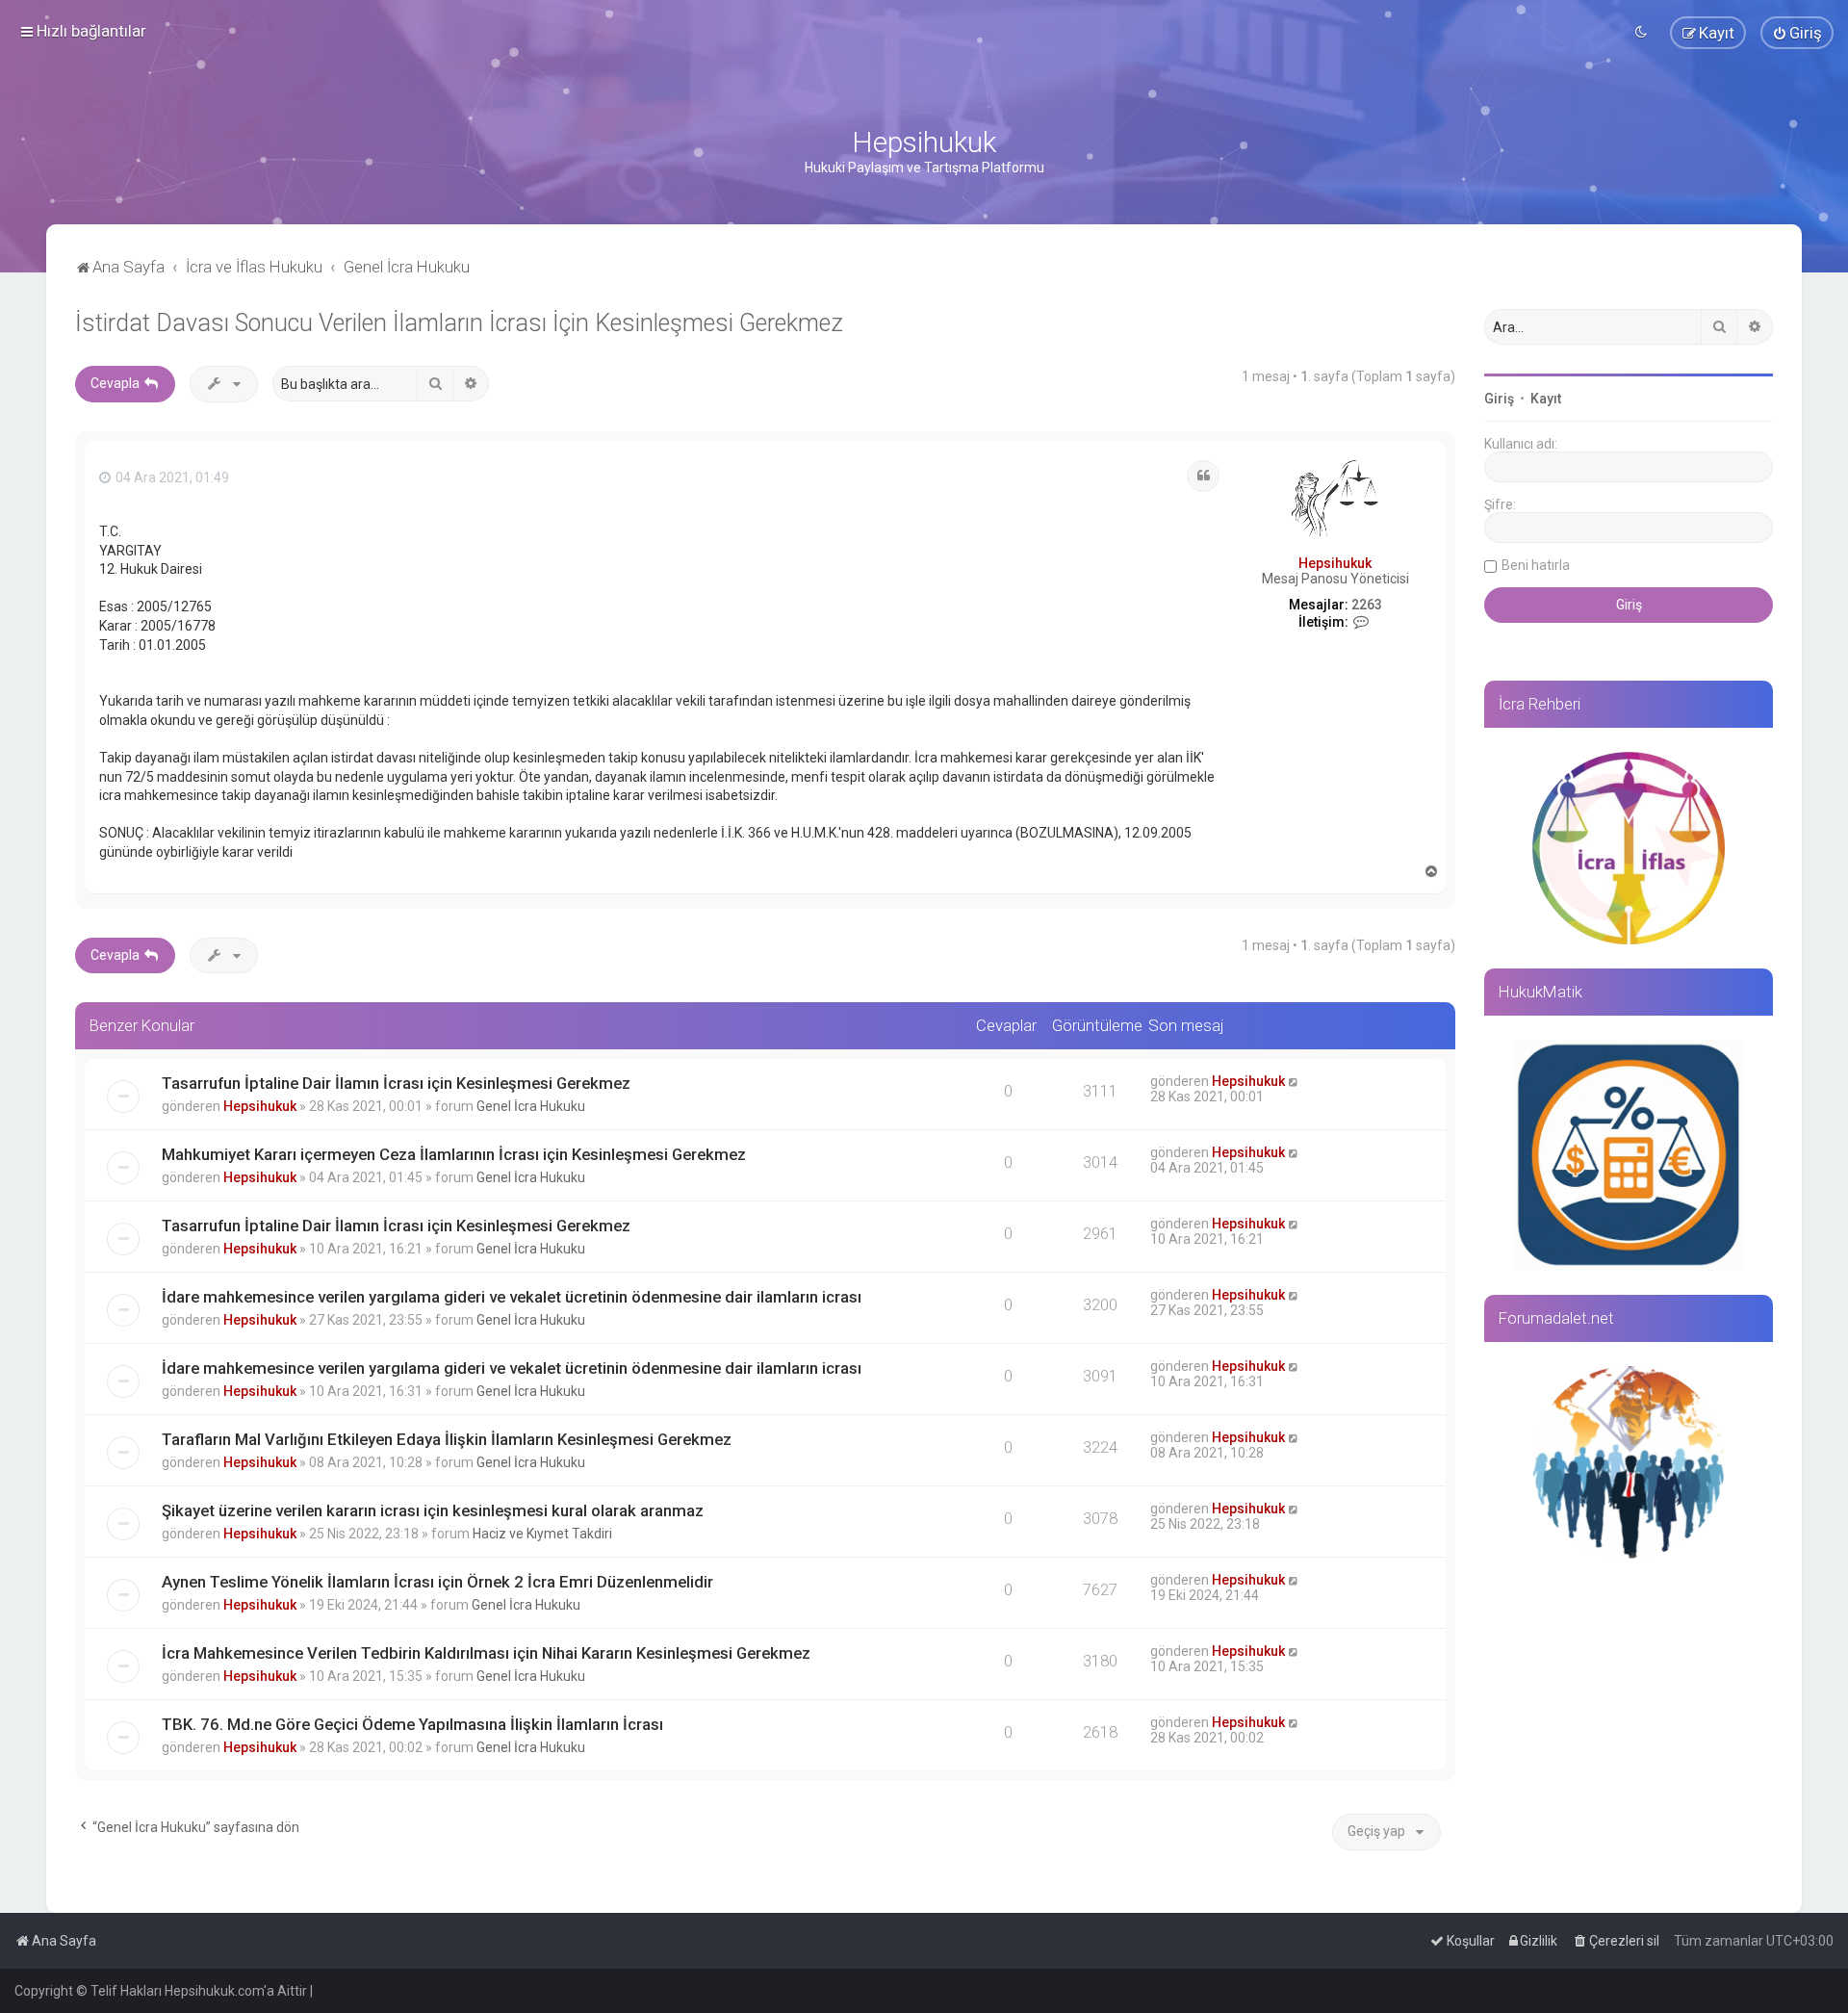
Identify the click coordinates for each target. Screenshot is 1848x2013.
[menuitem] (1797, 33)
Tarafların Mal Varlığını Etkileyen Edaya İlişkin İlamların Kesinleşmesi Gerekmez (447, 1439)
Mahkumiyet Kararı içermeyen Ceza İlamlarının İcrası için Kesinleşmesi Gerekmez (454, 1154)
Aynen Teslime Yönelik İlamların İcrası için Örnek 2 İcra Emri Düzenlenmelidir (437, 1582)
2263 (1367, 605)
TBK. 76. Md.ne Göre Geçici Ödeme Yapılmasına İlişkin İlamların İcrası (412, 1724)
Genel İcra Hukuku (531, 1106)
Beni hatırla (1536, 565)
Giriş (1499, 399)
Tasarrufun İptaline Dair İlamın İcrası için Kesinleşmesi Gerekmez (396, 1083)
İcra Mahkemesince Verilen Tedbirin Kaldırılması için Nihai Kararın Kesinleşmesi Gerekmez (486, 1653)
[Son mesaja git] (1294, 1081)
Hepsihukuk (1335, 563)
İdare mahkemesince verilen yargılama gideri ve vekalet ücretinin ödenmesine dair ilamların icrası (512, 1297)
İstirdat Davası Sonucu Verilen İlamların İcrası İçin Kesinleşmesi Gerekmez (459, 323)
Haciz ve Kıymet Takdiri (542, 1534)
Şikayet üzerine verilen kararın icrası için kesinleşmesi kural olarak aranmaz (433, 1510)
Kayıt (1546, 399)
